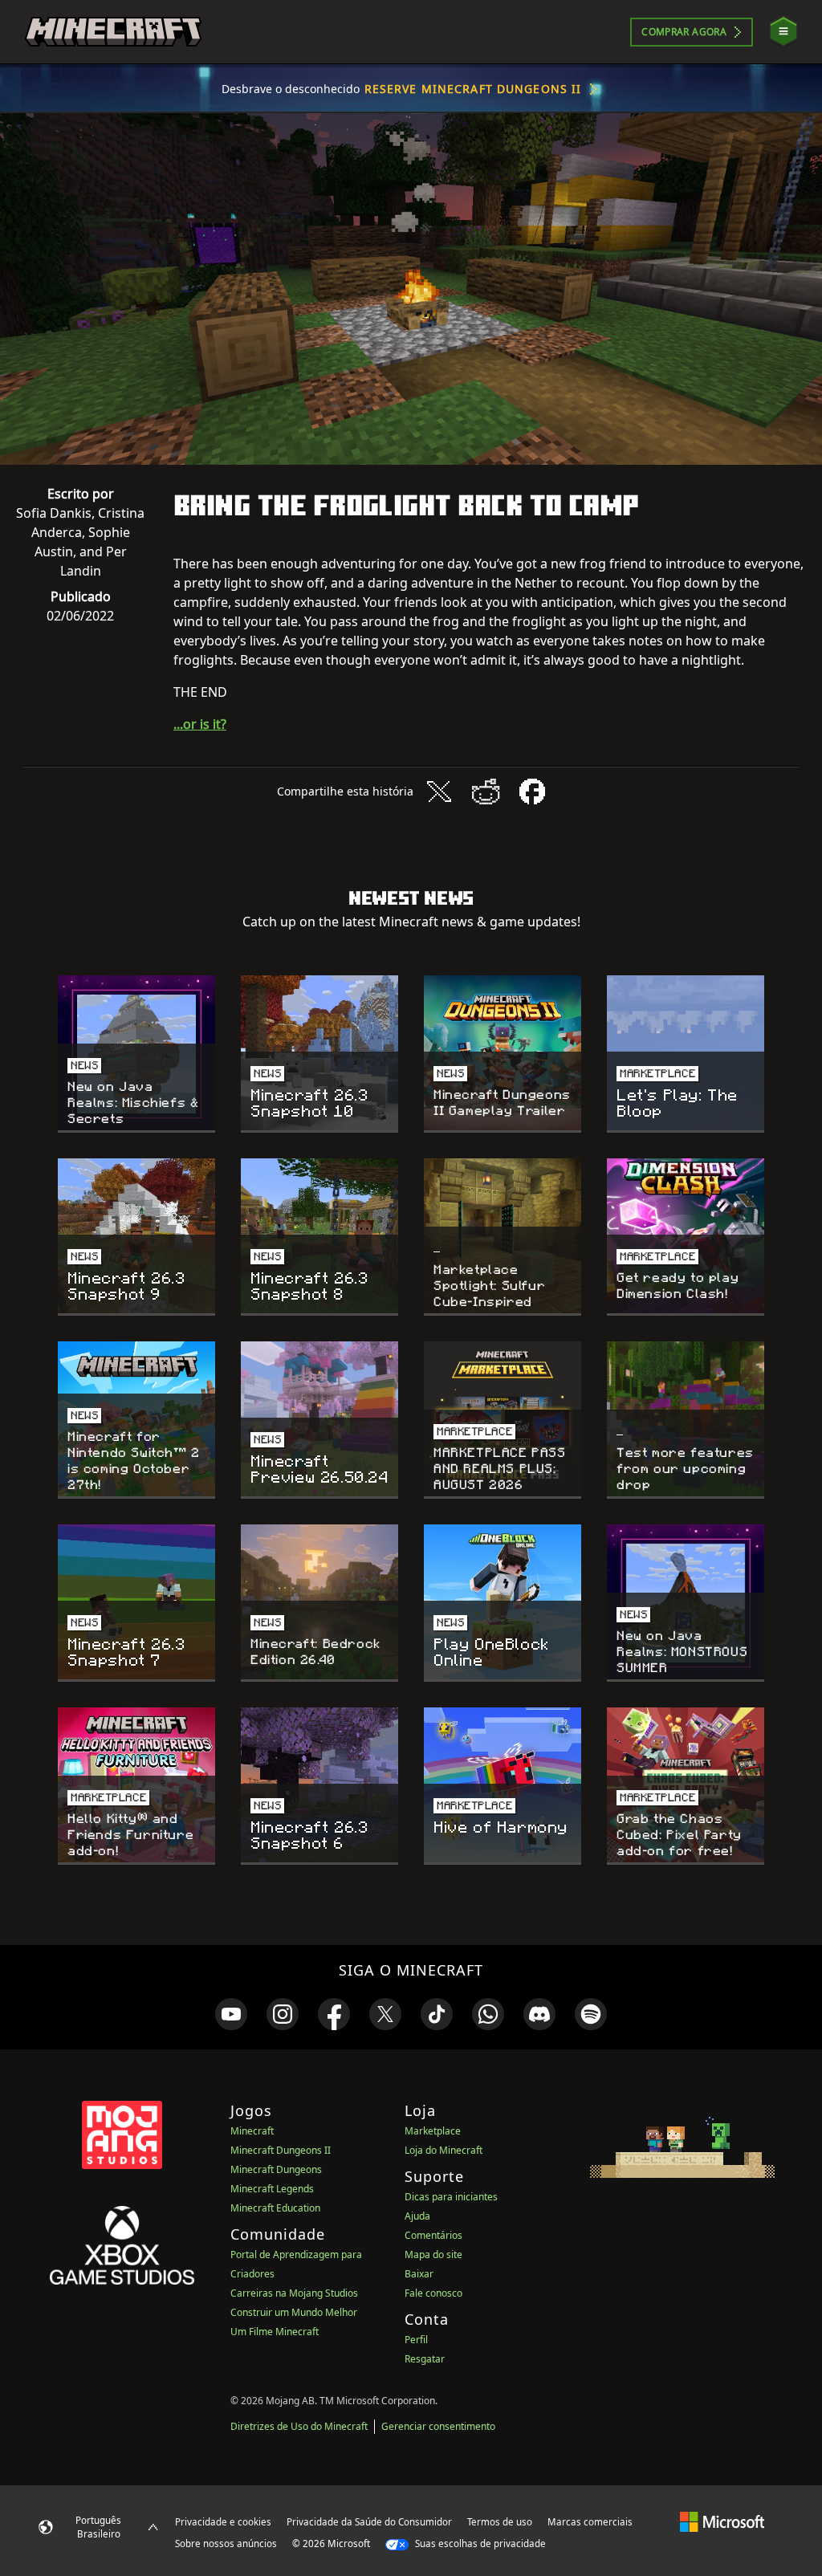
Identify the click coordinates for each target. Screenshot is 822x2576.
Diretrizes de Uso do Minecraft (299, 2426)
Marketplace (433, 2131)
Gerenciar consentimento (438, 2426)
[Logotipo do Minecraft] (113, 32)
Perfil (416, 2340)
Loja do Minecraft (444, 2150)
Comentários (433, 2235)
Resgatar (425, 2359)
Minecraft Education (275, 2208)
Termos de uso (500, 2522)
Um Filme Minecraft (275, 2332)
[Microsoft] (722, 2521)
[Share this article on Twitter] (439, 792)
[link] (231, 2014)
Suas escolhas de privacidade (479, 2543)
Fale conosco (433, 2293)
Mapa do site (433, 2255)
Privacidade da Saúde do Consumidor (369, 2522)
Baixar (419, 2274)
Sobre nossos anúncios (226, 2543)
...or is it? (200, 724)
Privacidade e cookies (223, 2522)
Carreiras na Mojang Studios (294, 2293)
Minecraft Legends (272, 2189)
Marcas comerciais (590, 2522)
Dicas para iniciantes (451, 2197)
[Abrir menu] (783, 32)
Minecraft (252, 2131)
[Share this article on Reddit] (486, 792)
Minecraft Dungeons (276, 2169)
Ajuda (417, 2216)
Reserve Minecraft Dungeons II (473, 89)
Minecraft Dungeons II (281, 2150)
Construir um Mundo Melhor (294, 2312)
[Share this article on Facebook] (532, 792)
